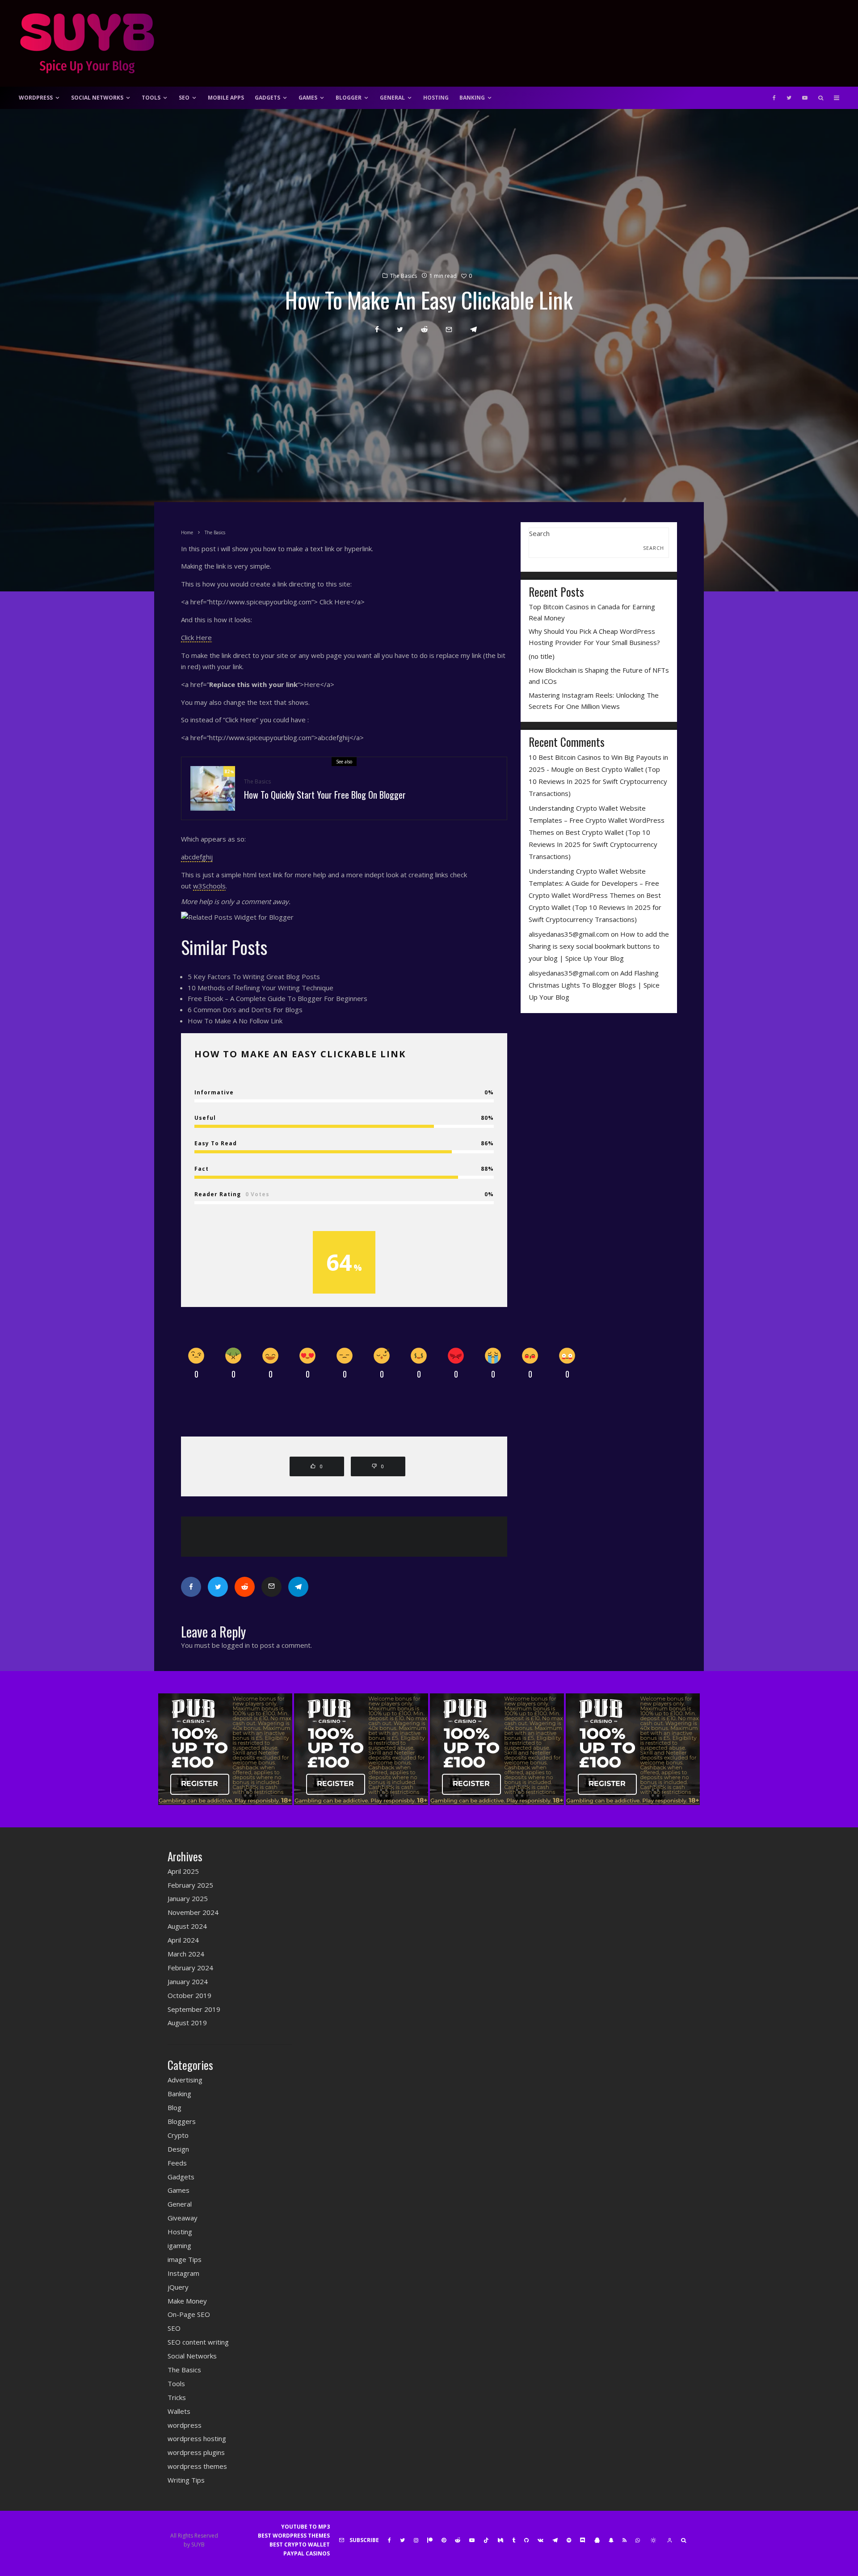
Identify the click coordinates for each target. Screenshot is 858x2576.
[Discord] (583, 2540)
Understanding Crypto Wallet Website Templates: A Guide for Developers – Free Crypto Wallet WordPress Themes (594, 883)
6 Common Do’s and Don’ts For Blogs (245, 1009)
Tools (151, 98)
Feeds (177, 2163)
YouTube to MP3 (305, 2527)
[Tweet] (400, 329)
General (392, 98)
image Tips (185, 2259)
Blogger (349, 98)
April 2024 (183, 1940)
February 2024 (190, 1968)
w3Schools (209, 886)
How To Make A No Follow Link (235, 1021)
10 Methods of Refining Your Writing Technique (261, 988)
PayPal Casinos (307, 2553)
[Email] (449, 329)
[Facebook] (774, 98)
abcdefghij (197, 857)
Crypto (178, 2135)
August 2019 (187, 2023)
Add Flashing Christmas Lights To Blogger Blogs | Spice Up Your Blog (594, 985)
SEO (184, 98)
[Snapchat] (611, 2540)
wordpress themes (197, 2466)
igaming (179, 2245)
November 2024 (193, 1912)
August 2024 (187, 1926)
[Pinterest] (444, 2540)
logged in (236, 1645)
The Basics (404, 276)
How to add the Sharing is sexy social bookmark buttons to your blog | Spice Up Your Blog (599, 946)
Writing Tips (186, 2480)
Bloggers (182, 2121)
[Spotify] (569, 2540)
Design (178, 2149)
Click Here (196, 637)
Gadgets (267, 98)
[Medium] (500, 2540)
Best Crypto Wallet (300, 2545)
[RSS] (625, 2540)
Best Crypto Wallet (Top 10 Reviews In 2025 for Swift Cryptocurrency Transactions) (598, 781)
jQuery (178, 2287)
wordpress (185, 2425)
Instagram (183, 2273)
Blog (175, 2107)
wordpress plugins (196, 2452)
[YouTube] (805, 98)
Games (308, 98)
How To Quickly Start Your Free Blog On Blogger (325, 795)
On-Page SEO (189, 2314)
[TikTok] (486, 2540)
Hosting (436, 98)
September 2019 (194, 2009)
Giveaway (183, 2218)
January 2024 (188, 1981)
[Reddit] (458, 2540)
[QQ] (597, 2540)
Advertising (185, 2080)
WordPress (36, 98)
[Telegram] (555, 2540)
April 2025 (183, 1871)
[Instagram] (416, 2540)
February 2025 (190, 1885)
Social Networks (97, 98)
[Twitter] (789, 98)
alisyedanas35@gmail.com (569, 934)
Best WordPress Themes (294, 2536)
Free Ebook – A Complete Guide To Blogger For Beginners (278, 998)
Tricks (177, 2397)
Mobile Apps (226, 98)
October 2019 (189, 1995)
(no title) (542, 656)
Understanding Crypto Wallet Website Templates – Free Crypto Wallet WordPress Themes (597, 820)
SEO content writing (198, 2342)
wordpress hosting (197, 2438)
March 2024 (186, 1954)
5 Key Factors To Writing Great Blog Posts (254, 976)
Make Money (187, 2301)
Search (539, 533)
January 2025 (188, 1898)
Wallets (179, 2411)
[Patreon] (430, 2540)
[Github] (526, 2540)
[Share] (377, 329)
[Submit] (424, 329)
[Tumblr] (514, 2540)
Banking (472, 98)
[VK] (540, 2540)
